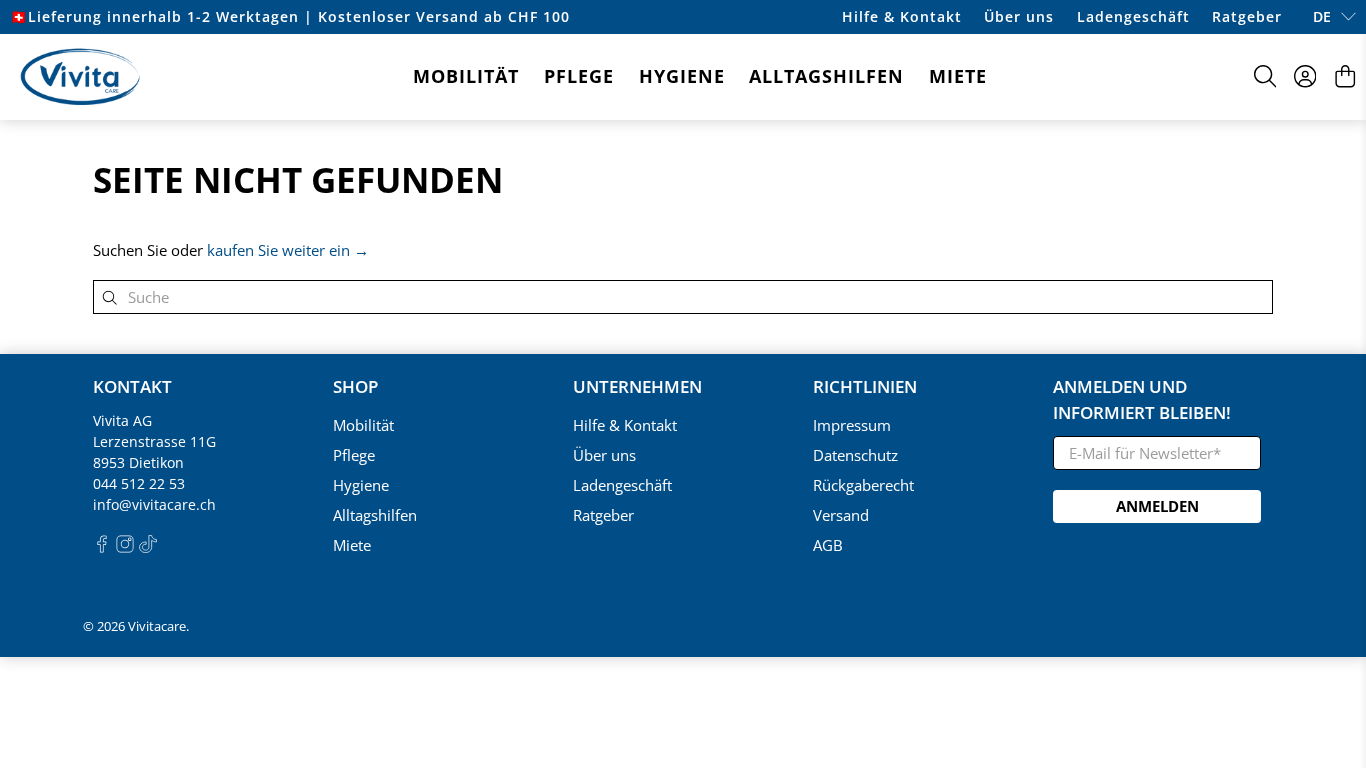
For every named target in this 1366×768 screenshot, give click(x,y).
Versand (841, 515)
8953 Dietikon (138, 462)
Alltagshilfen (826, 76)
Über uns (1019, 16)
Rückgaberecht (863, 485)
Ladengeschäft (1133, 16)
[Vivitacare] (80, 76)
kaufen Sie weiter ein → (288, 250)
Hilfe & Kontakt (902, 16)
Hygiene (682, 76)
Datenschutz (855, 455)
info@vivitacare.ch (154, 504)
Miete (958, 76)
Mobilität (466, 76)
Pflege (579, 76)
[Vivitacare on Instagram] (125, 547)
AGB (828, 545)
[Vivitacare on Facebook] (102, 547)
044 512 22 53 (139, 483)
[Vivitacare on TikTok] (148, 547)
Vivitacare (157, 626)
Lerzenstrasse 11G (154, 441)
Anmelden (1157, 506)
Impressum (852, 425)
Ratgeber (1247, 16)
